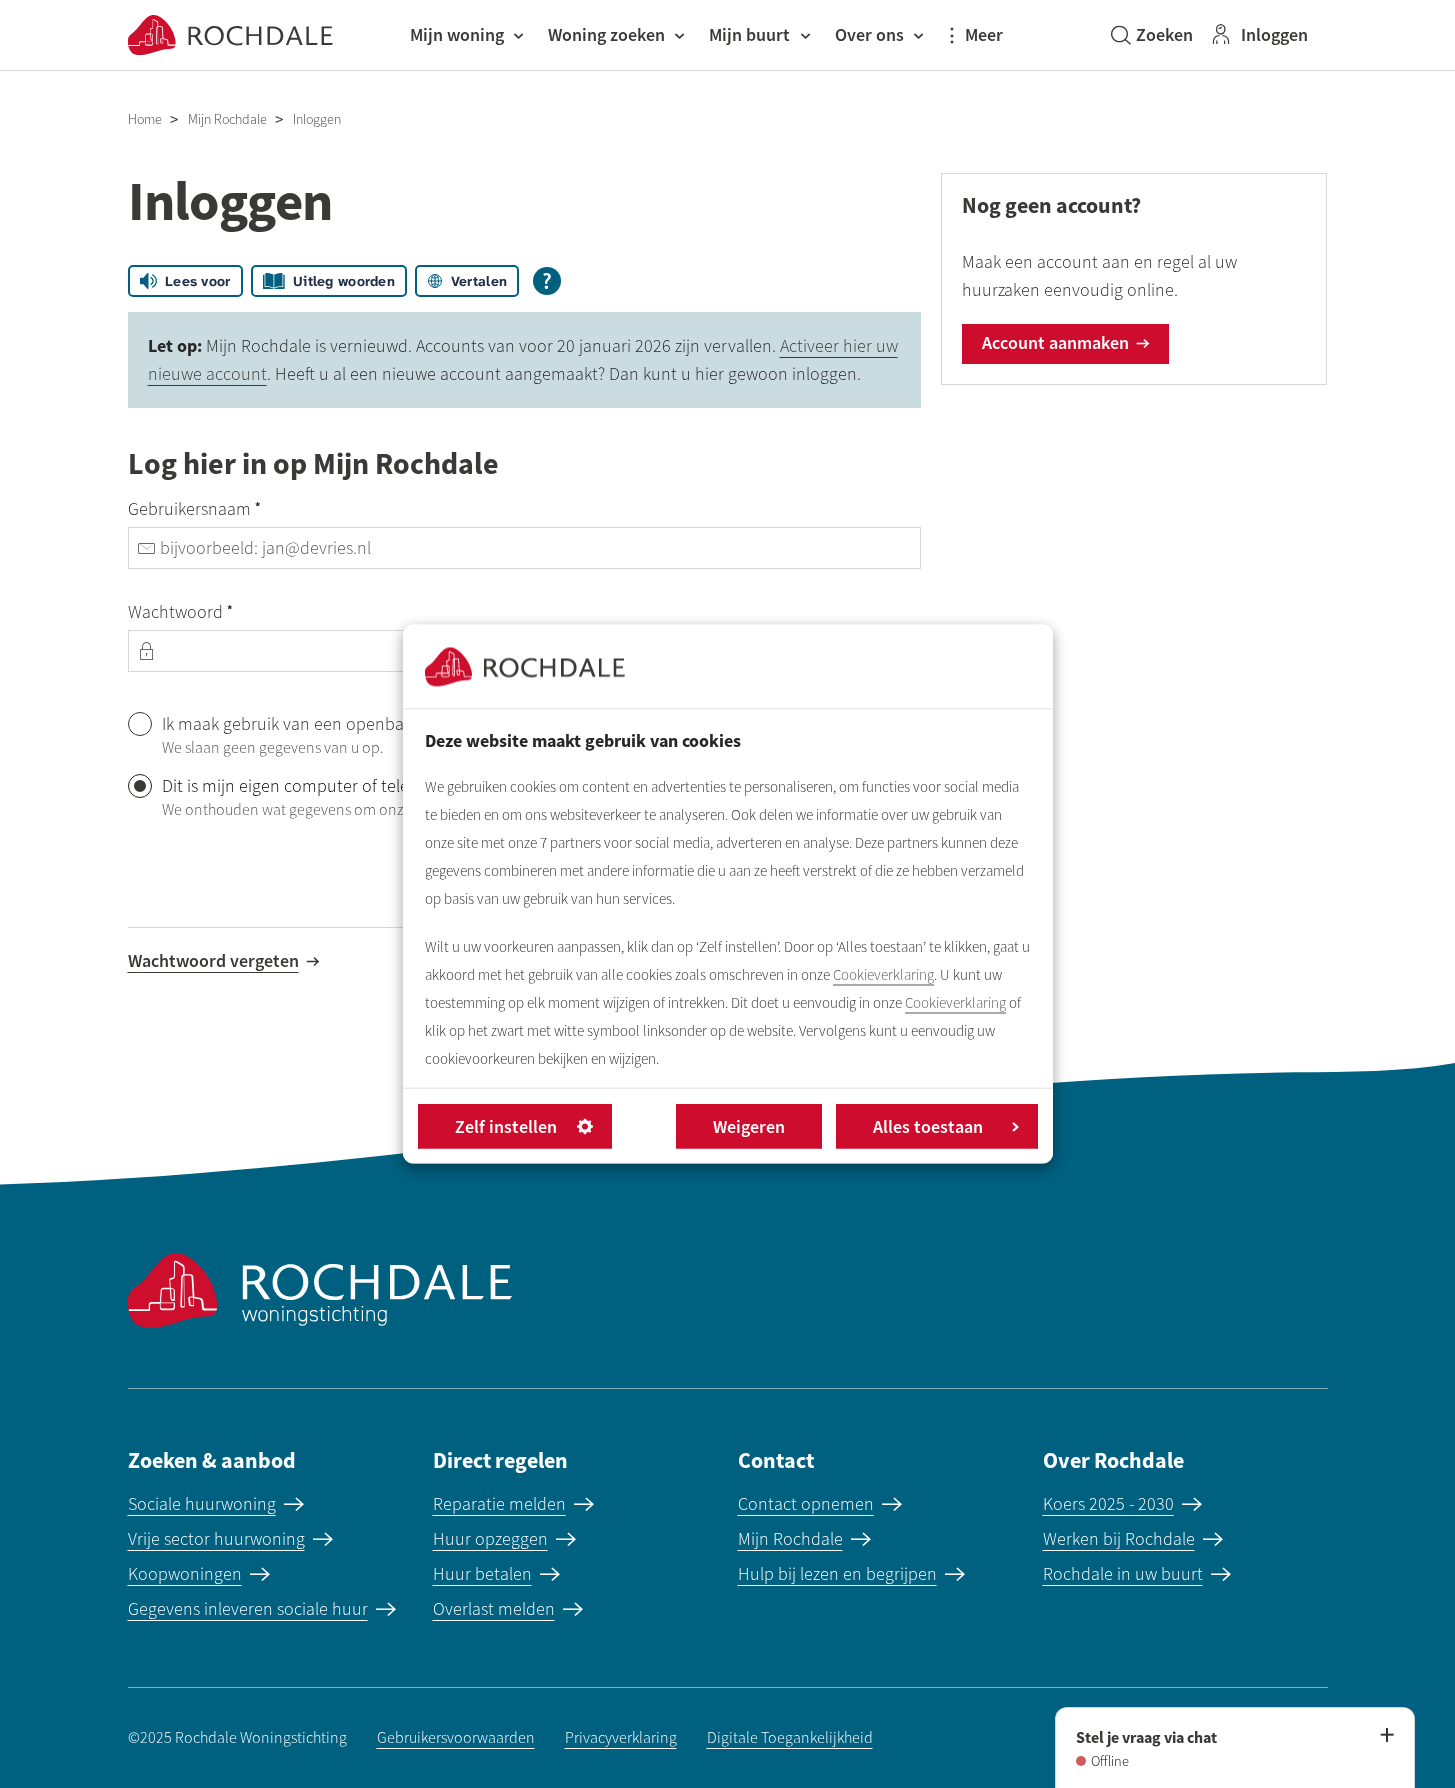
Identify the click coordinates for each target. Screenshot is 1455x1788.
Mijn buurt (749, 34)
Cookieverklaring (883, 975)
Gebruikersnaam (230, 508)
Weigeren (749, 1126)
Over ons (869, 34)
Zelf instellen (506, 1126)
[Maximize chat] (1386, 1736)
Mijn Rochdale (227, 119)
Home (145, 119)
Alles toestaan (928, 1126)
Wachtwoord (216, 611)
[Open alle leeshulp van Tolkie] (547, 281)
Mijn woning (457, 34)
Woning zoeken (606, 34)
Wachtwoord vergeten (213, 960)
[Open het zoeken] (1152, 35)
